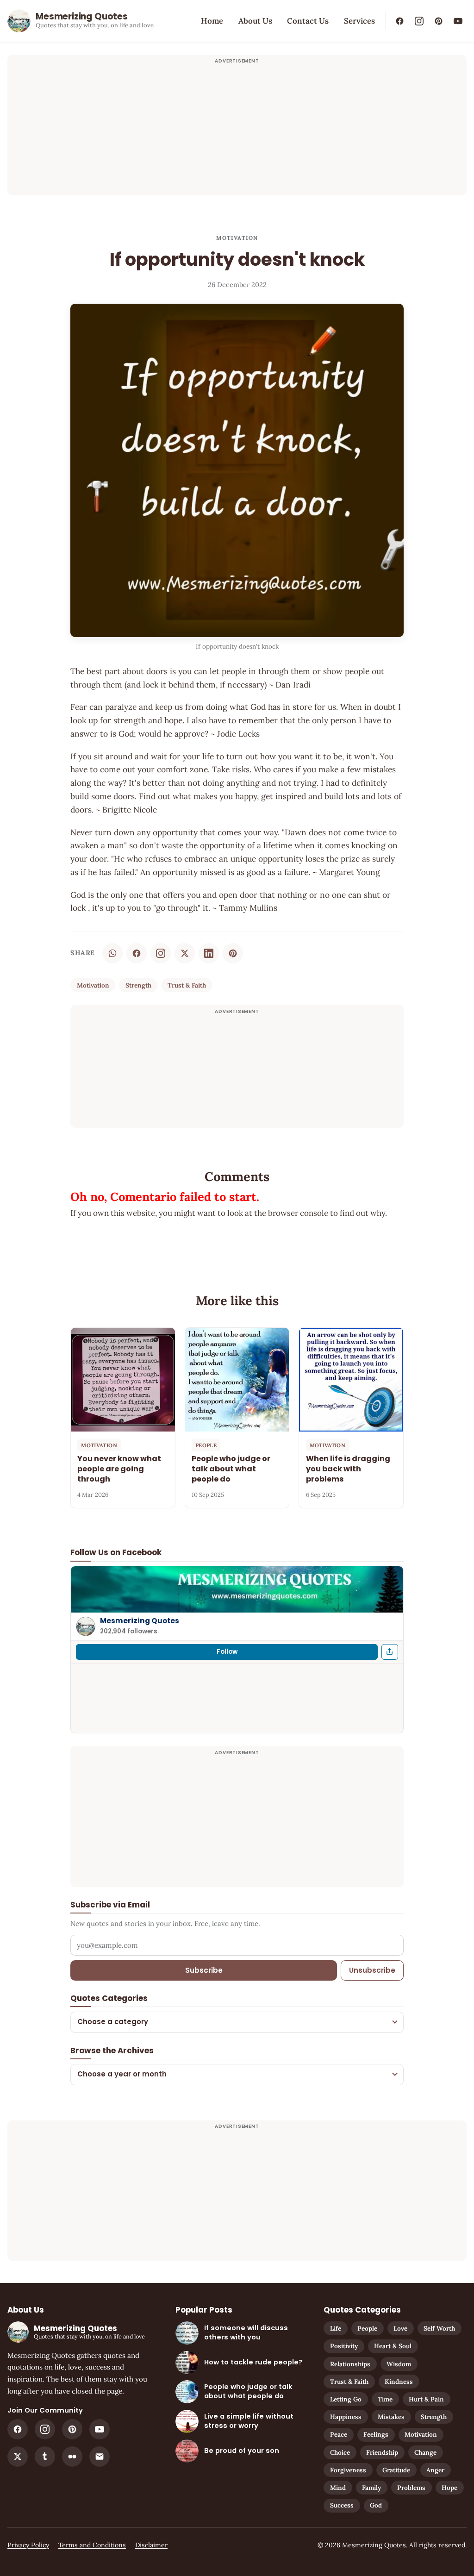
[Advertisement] (237, 131)
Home (212, 21)
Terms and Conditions (92, 2545)
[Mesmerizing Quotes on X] (18, 2457)
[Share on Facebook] (137, 953)
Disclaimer (151, 2545)
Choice (340, 2452)
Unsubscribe (372, 1970)
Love (400, 2328)
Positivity (344, 2346)
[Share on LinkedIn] (209, 953)
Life (336, 2328)
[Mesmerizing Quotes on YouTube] (458, 21)
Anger (435, 2470)
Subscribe (204, 1970)
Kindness (399, 2382)
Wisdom (399, 2364)
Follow (227, 1652)
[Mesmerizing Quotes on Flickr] (72, 2457)
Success (342, 2505)
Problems (411, 2488)
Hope (449, 2488)
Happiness (346, 2417)
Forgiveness (348, 2470)
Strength (138, 985)
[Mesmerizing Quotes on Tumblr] (45, 2457)
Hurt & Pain (426, 2399)
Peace (339, 2434)
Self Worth (439, 2328)
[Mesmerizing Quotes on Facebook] (399, 21)
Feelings (376, 2434)
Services (359, 21)
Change (425, 2452)
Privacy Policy (28, 2545)
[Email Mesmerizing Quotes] (100, 2457)
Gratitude (396, 2470)
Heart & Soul (393, 2346)
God (376, 2505)
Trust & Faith (187, 985)
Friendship (382, 2452)
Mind (338, 2488)
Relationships (350, 2364)
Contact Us (308, 21)
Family (371, 2488)
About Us (255, 21)
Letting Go (346, 2399)
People (367, 2328)
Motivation (237, 238)
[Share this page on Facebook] (390, 1652)
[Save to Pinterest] (233, 953)
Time (385, 2399)
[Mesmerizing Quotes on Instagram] (419, 21)
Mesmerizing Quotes (140, 1621)
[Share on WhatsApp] (112, 953)
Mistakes (391, 2417)
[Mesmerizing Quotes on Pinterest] (438, 21)
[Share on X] (185, 953)
